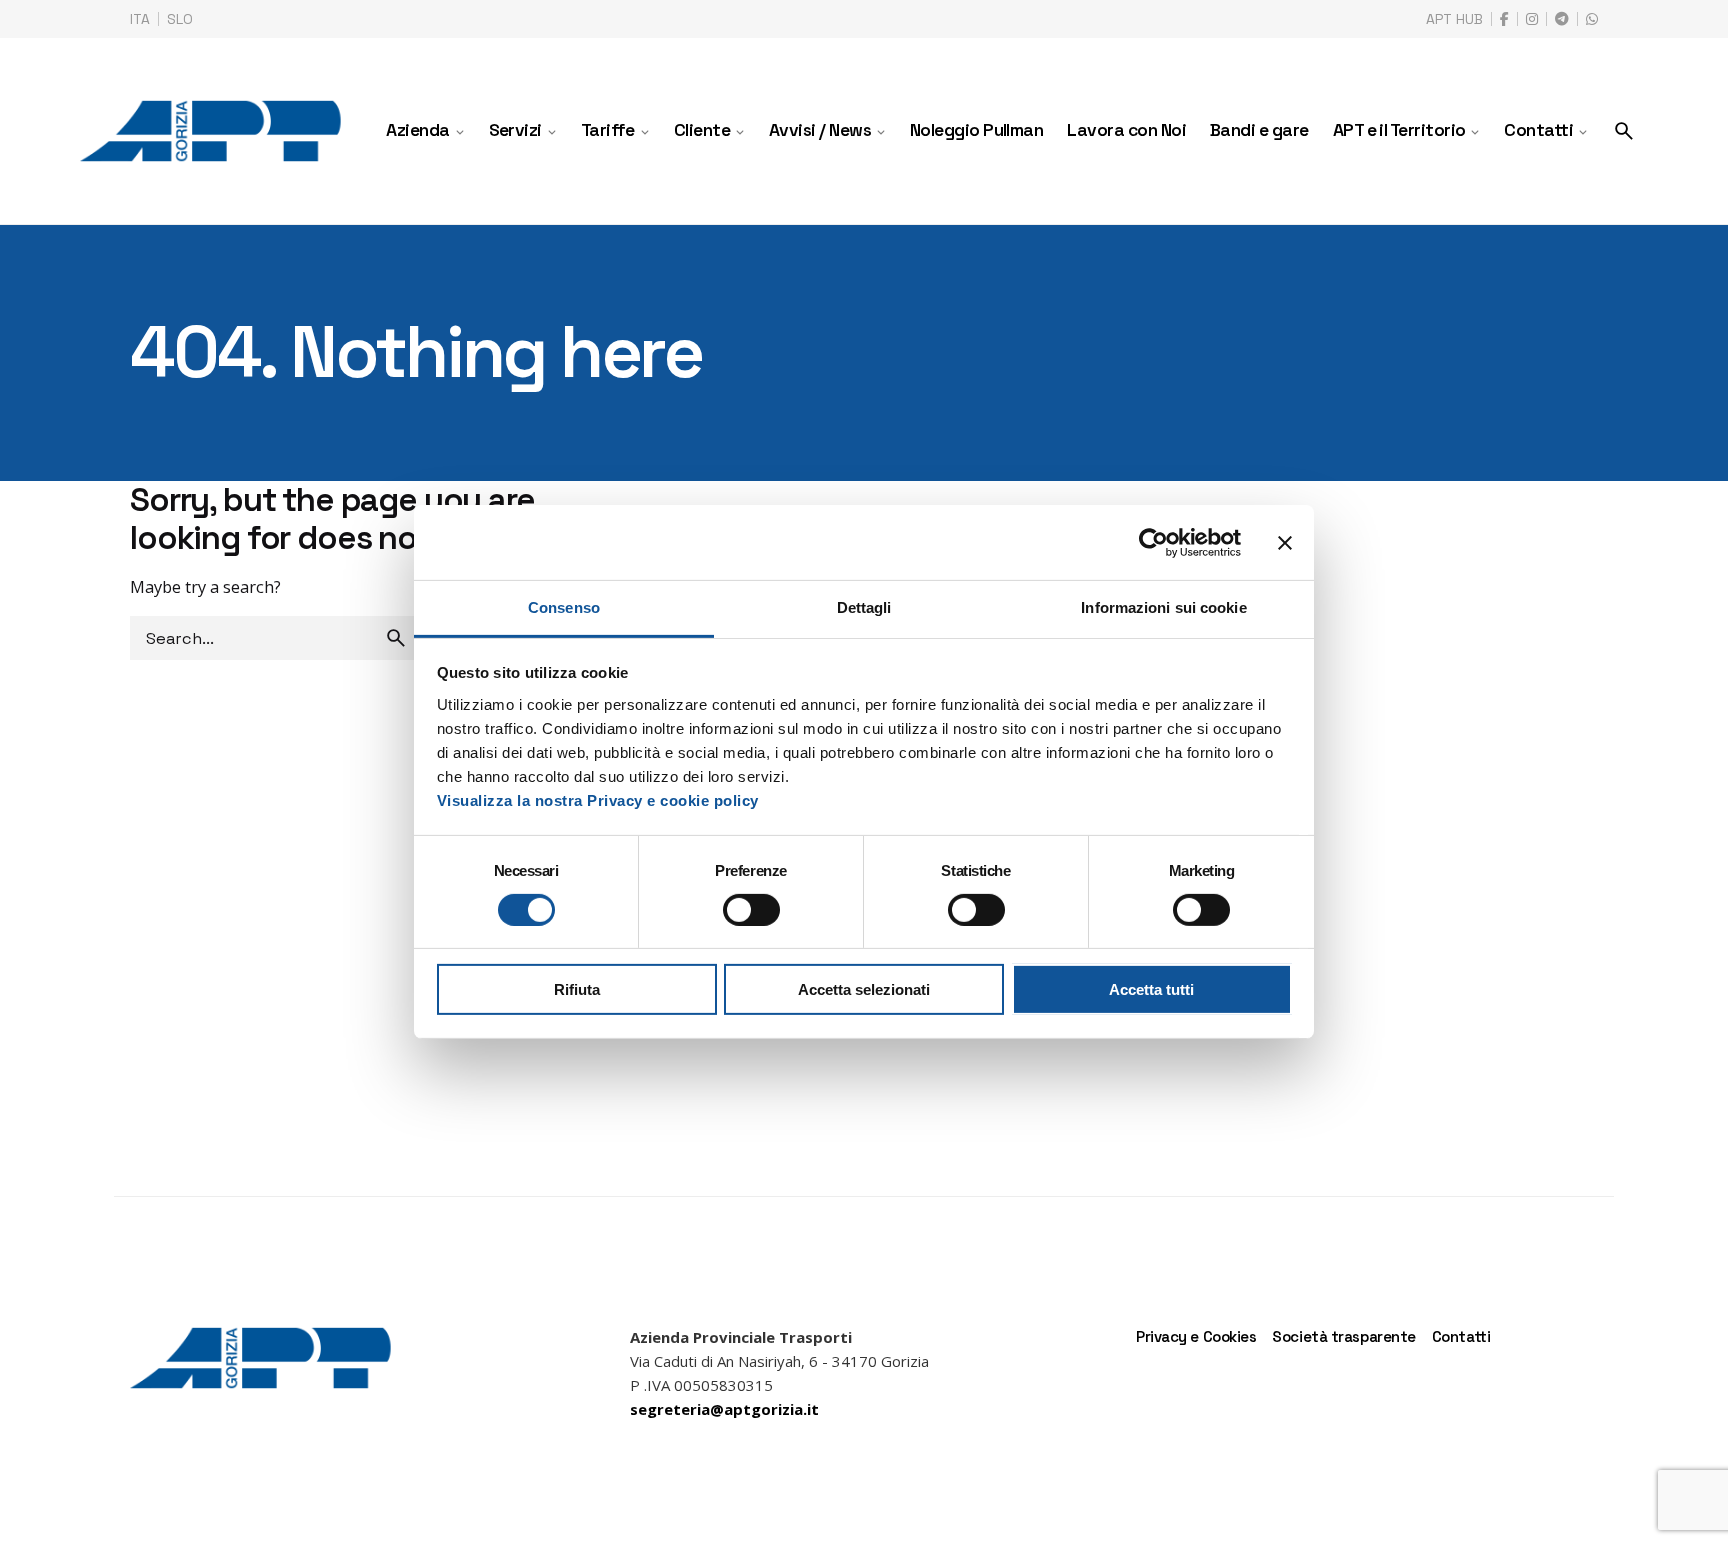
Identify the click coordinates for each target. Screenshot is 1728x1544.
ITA (140, 19)
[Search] (1624, 131)
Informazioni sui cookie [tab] (1163, 607)
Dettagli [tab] (864, 607)
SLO (180, 19)
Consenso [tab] (564, 607)
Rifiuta (577, 990)
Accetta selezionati (864, 990)
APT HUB (1454, 19)
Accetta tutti (1151, 990)
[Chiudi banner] (1285, 542)
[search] (396, 638)
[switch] (751, 910)
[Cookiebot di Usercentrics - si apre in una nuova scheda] (1153, 542)
